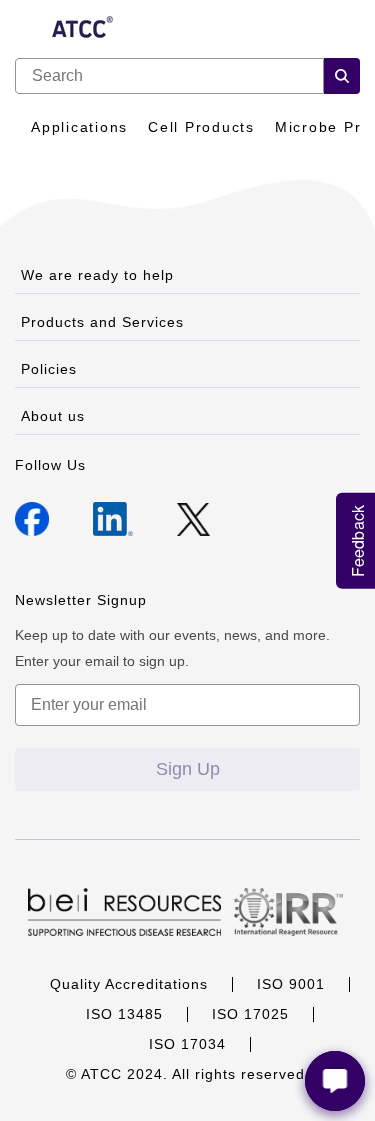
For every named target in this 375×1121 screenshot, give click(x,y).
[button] (342, 76)
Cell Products (201, 127)
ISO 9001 (291, 984)
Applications (79, 127)
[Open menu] (26, 29)
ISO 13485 (124, 1014)
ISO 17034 (187, 1044)
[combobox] (169, 76)
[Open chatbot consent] (335, 1081)
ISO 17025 (250, 1014)
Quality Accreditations (129, 984)
